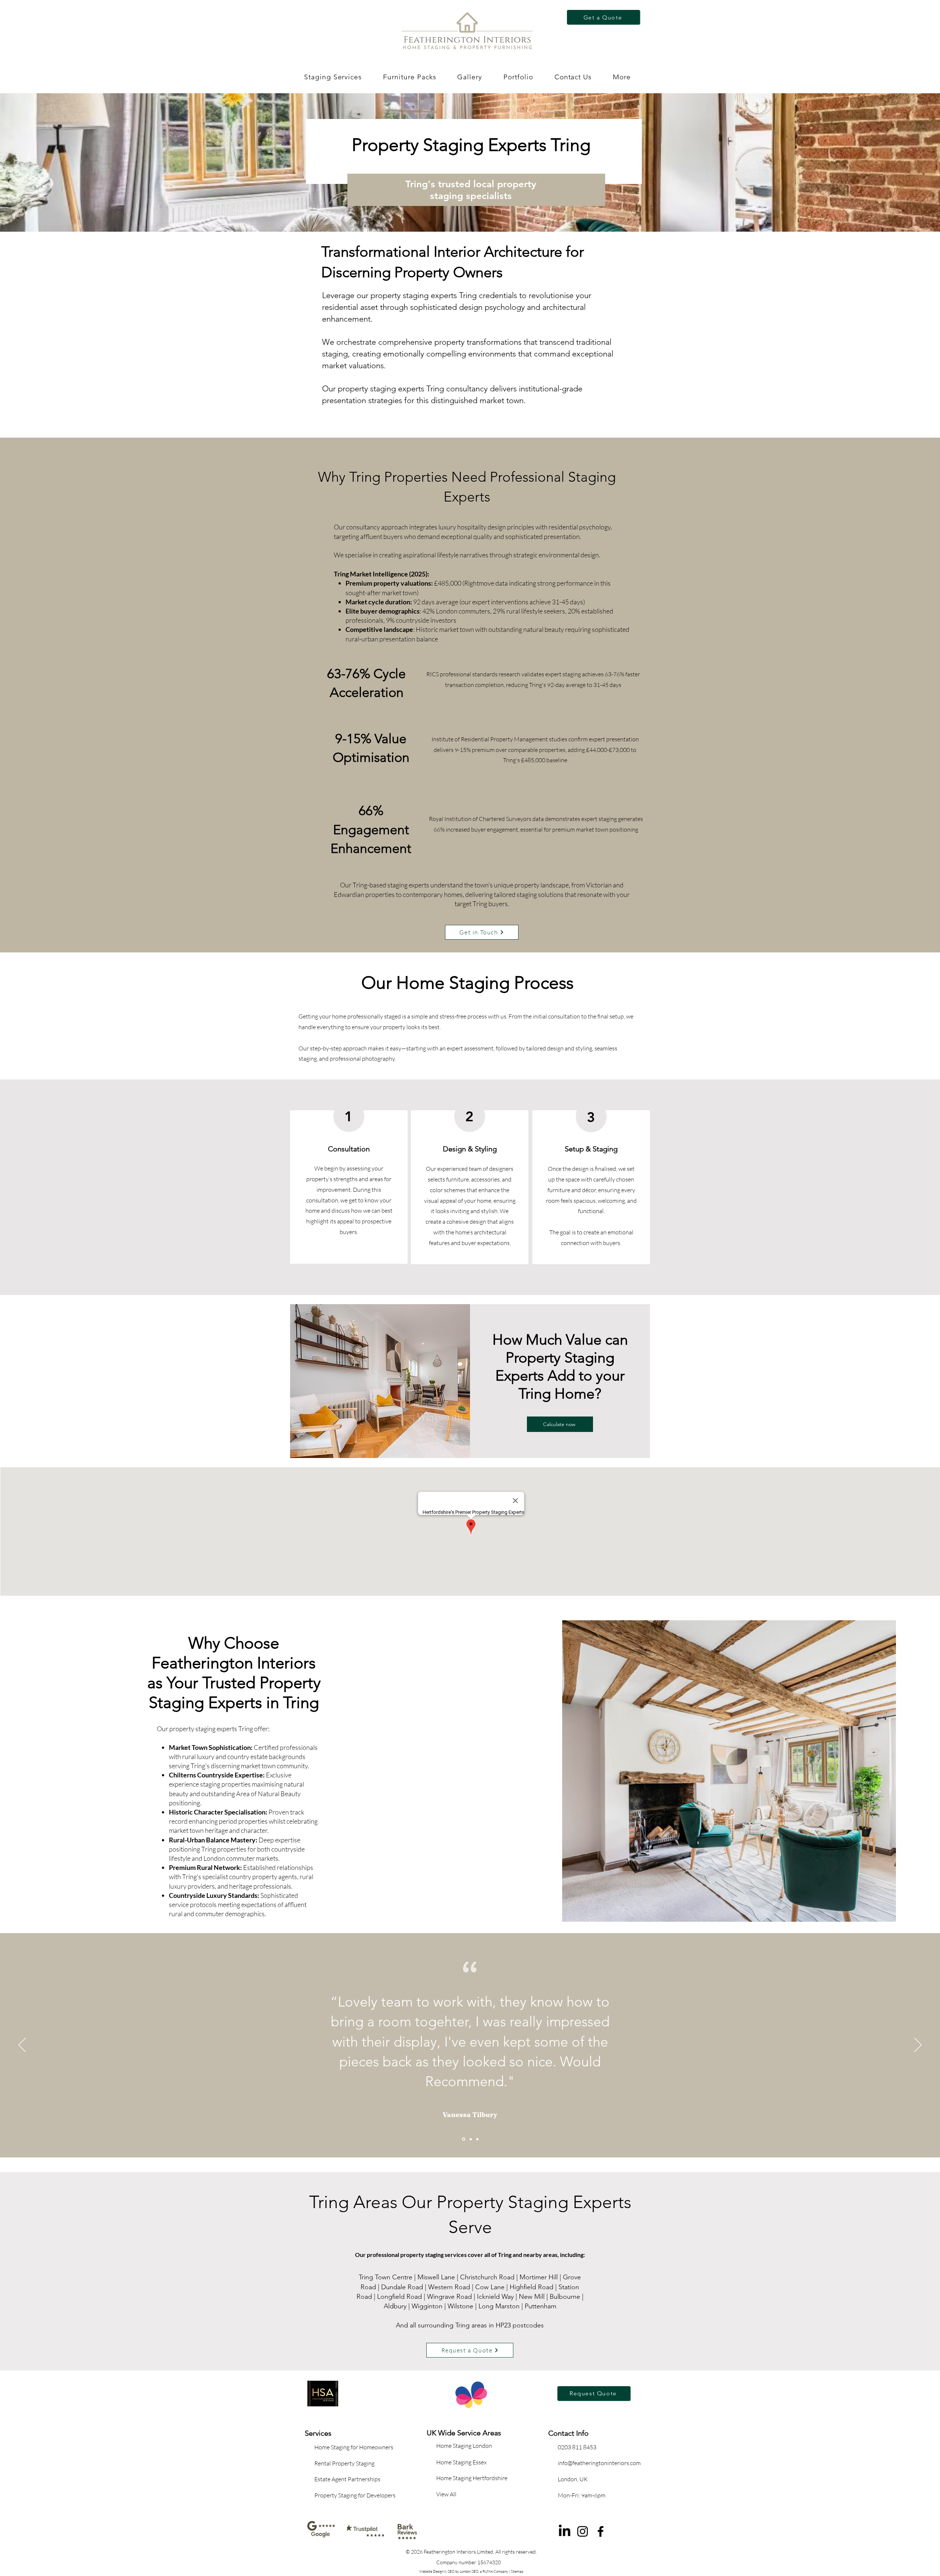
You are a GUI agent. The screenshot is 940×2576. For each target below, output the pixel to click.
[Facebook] (601, 2531)
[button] (409, 77)
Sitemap (517, 2571)
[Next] (918, 2045)
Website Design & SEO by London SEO (449, 2571)
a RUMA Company (494, 2571)
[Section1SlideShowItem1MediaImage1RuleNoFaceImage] (463, 2139)
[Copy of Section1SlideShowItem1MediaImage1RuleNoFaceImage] (470, 2139)
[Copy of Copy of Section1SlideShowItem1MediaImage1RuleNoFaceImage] (477, 2139)
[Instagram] (583, 2531)
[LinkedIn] (565, 2531)
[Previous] (22, 2045)
